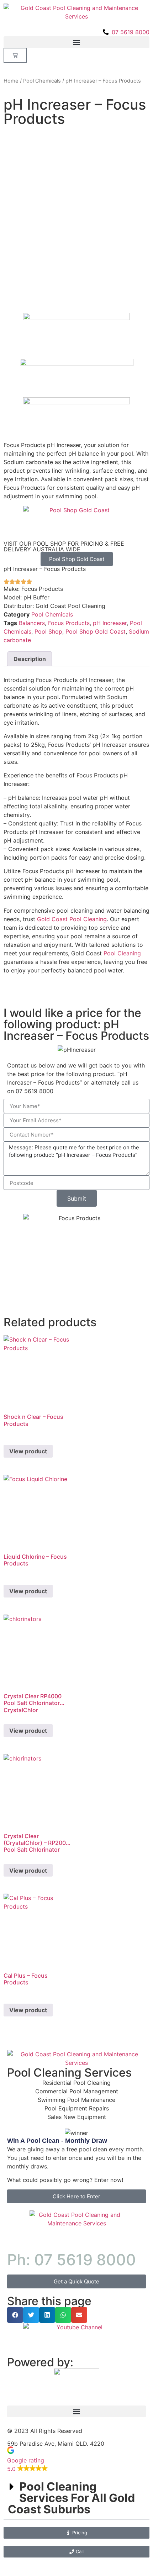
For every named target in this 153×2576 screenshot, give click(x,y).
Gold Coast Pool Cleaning (72, 919)
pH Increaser (110, 623)
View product (28, 1451)
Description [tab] (30, 659)
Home (11, 81)
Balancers (32, 623)
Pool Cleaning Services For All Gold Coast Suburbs (71, 2498)
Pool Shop (48, 631)
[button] (76, 42)
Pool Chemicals (42, 81)
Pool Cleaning (122, 953)
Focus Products (69, 623)
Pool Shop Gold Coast (96, 631)
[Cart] (15, 55)
